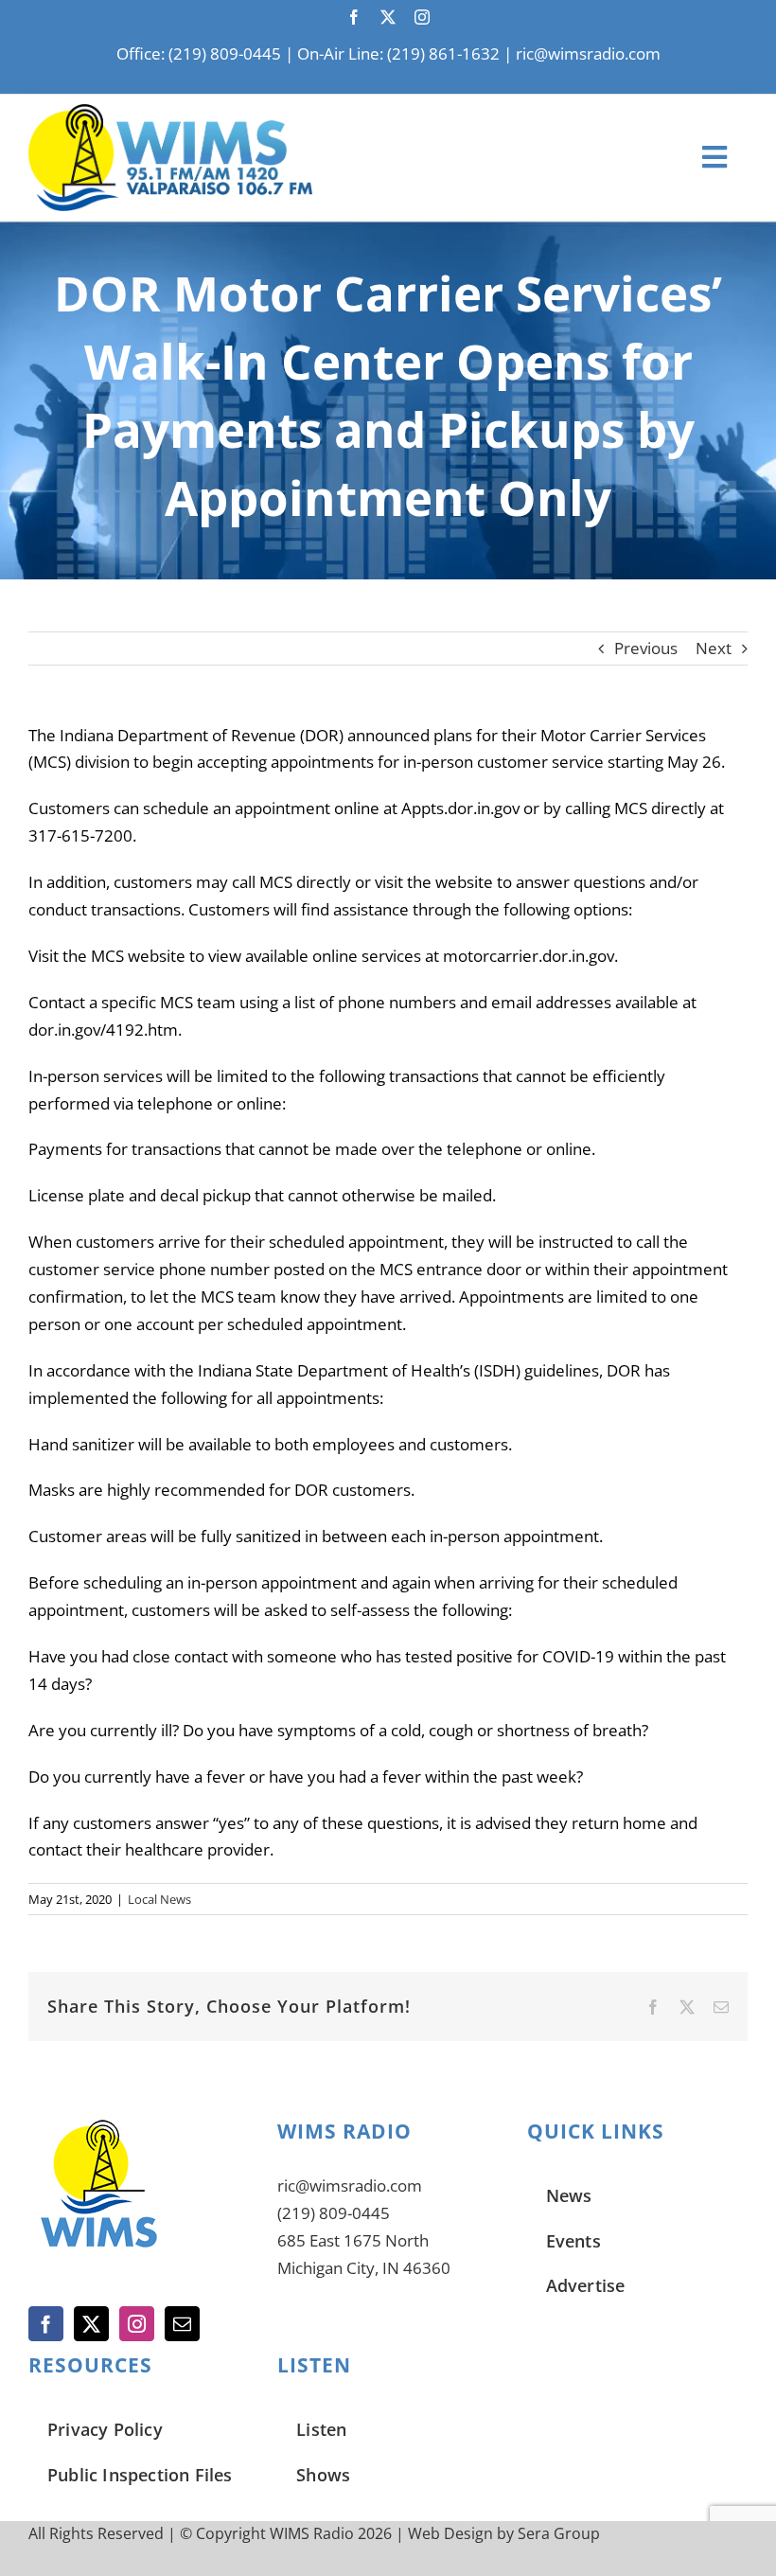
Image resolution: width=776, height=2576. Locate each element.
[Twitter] (91, 2324)
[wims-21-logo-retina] (170, 112)
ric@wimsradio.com (588, 53)
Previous (646, 648)
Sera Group (559, 2533)
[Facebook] (46, 2324)
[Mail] (182, 2324)
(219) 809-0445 (334, 2213)
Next (714, 648)
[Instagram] (137, 2324)
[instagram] (422, 17)
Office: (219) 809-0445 (199, 53)
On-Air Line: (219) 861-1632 (398, 53)
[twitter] (388, 17)
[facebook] (354, 17)
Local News (159, 1899)
